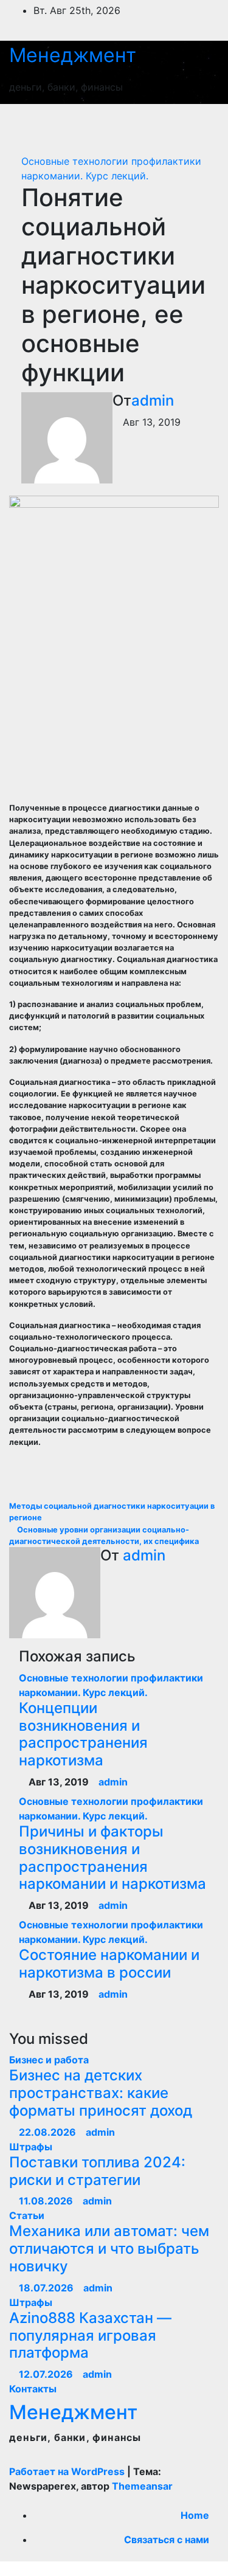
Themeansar (142, 2486)
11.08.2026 (47, 2201)
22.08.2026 (49, 2132)
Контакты (33, 2389)
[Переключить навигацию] (196, 123)
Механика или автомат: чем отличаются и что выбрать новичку (109, 2249)
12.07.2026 (47, 2374)
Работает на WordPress (68, 2471)
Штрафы (31, 2147)
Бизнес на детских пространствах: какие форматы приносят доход (101, 2093)
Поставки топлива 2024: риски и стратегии (97, 2171)
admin (153, 400)
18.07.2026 (47, 2288)
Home (195, 2515)
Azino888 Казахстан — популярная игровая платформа (90, 2335)
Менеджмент (73, 55)
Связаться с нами (167, 2540)
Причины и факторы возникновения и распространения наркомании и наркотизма (112, 1858)
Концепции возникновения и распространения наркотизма (83, 1734)
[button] (153, 123)
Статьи (27, 2215)
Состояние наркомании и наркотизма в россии (109, 1964)
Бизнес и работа (49, 2060)
